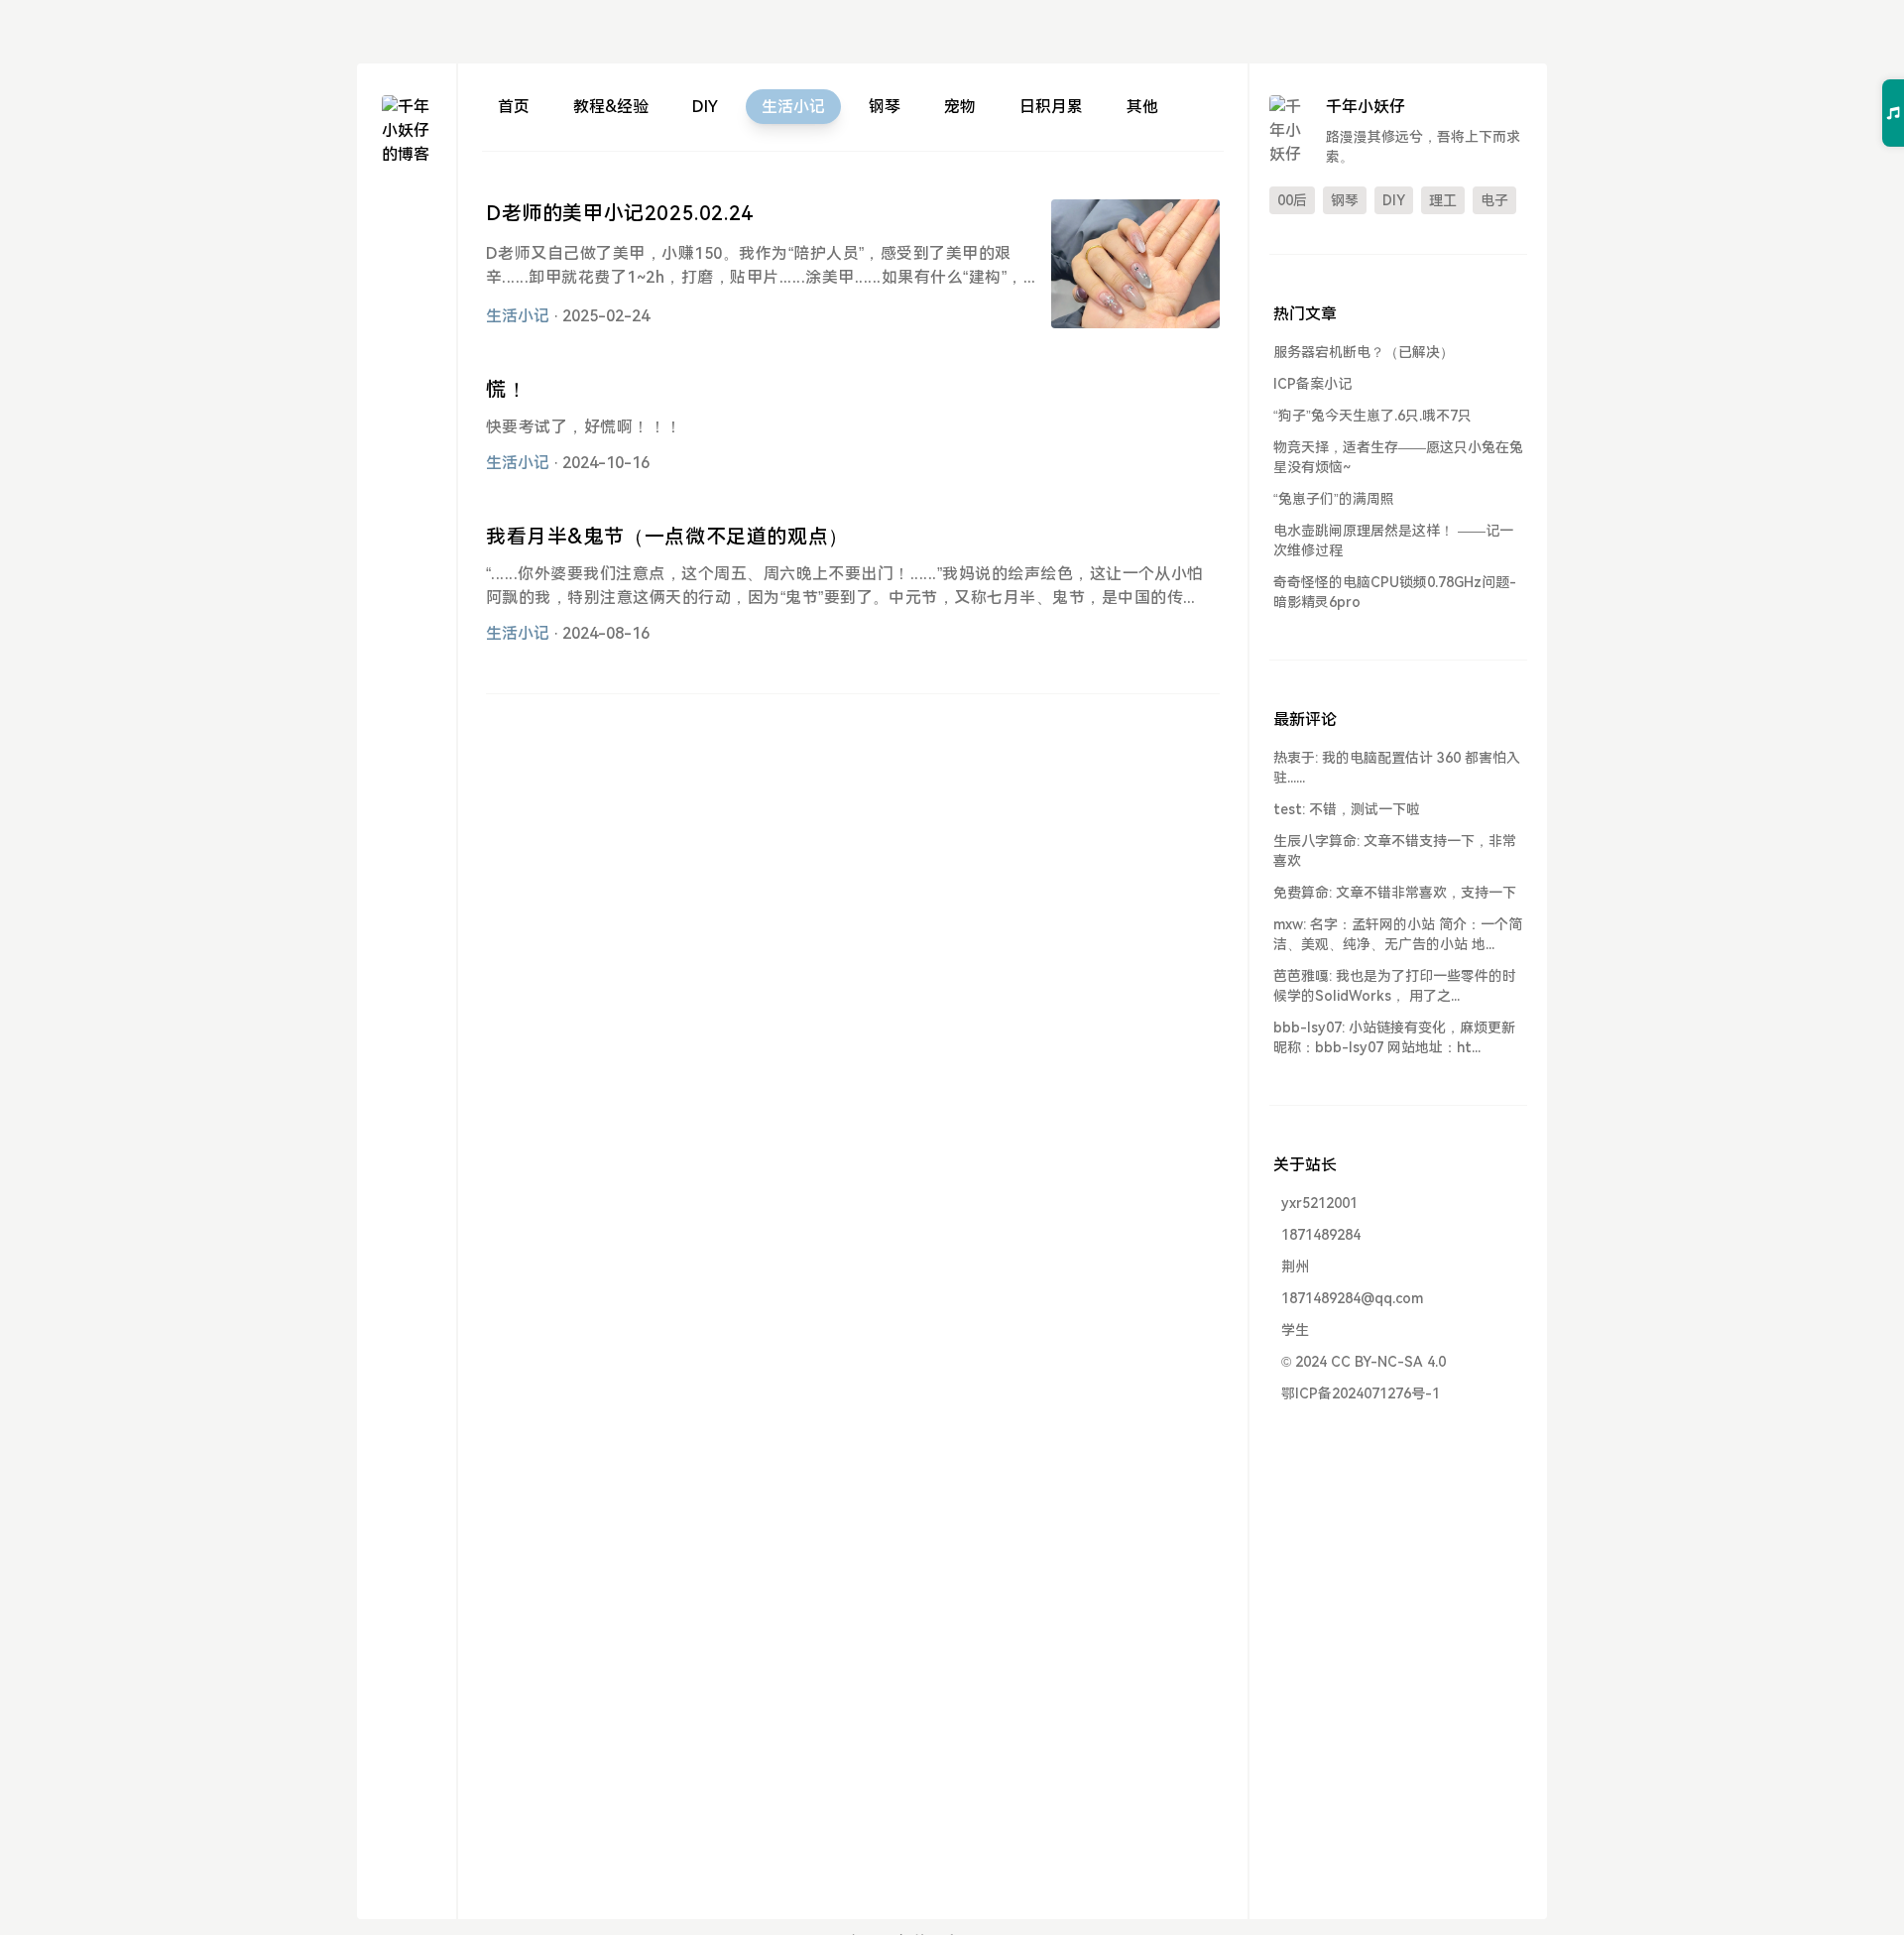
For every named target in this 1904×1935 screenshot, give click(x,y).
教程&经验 (611, 107)
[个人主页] (407, 210)
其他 (1142, 107)
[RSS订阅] (407, 317)
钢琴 (885, 107)
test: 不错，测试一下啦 (1347, 809)
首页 (514, 107)
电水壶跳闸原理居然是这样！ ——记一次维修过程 (1393, 541)
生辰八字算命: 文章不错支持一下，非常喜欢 (1395, 851)
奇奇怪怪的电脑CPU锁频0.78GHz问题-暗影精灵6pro (1395, 592)
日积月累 (1051, 107)
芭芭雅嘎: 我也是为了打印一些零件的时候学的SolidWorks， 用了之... (1395, 986)
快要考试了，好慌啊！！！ (584, 427)
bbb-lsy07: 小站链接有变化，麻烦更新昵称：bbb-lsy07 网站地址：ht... (1394, 1037)
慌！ (506, 390)
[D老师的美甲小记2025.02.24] (1135, 264)
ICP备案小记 (1312, 384)
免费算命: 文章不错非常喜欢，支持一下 (1395, 893)
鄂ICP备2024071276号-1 (1361, 1393)
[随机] (407, 281)
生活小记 (793, 107)
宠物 (960, 107)
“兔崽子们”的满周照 (1334, 499)
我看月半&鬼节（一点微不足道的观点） (667, 537)
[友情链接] (407, 353)
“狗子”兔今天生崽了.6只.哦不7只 (1372, 416)
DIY (705, 107)
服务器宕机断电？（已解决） (1364, 352)
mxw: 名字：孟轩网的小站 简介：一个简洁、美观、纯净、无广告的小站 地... (1398, 934)
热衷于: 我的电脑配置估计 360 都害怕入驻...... (1397, 768)
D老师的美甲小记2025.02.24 (620, 213)
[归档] (407, 245)
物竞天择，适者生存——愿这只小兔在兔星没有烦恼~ (1398, 457)
